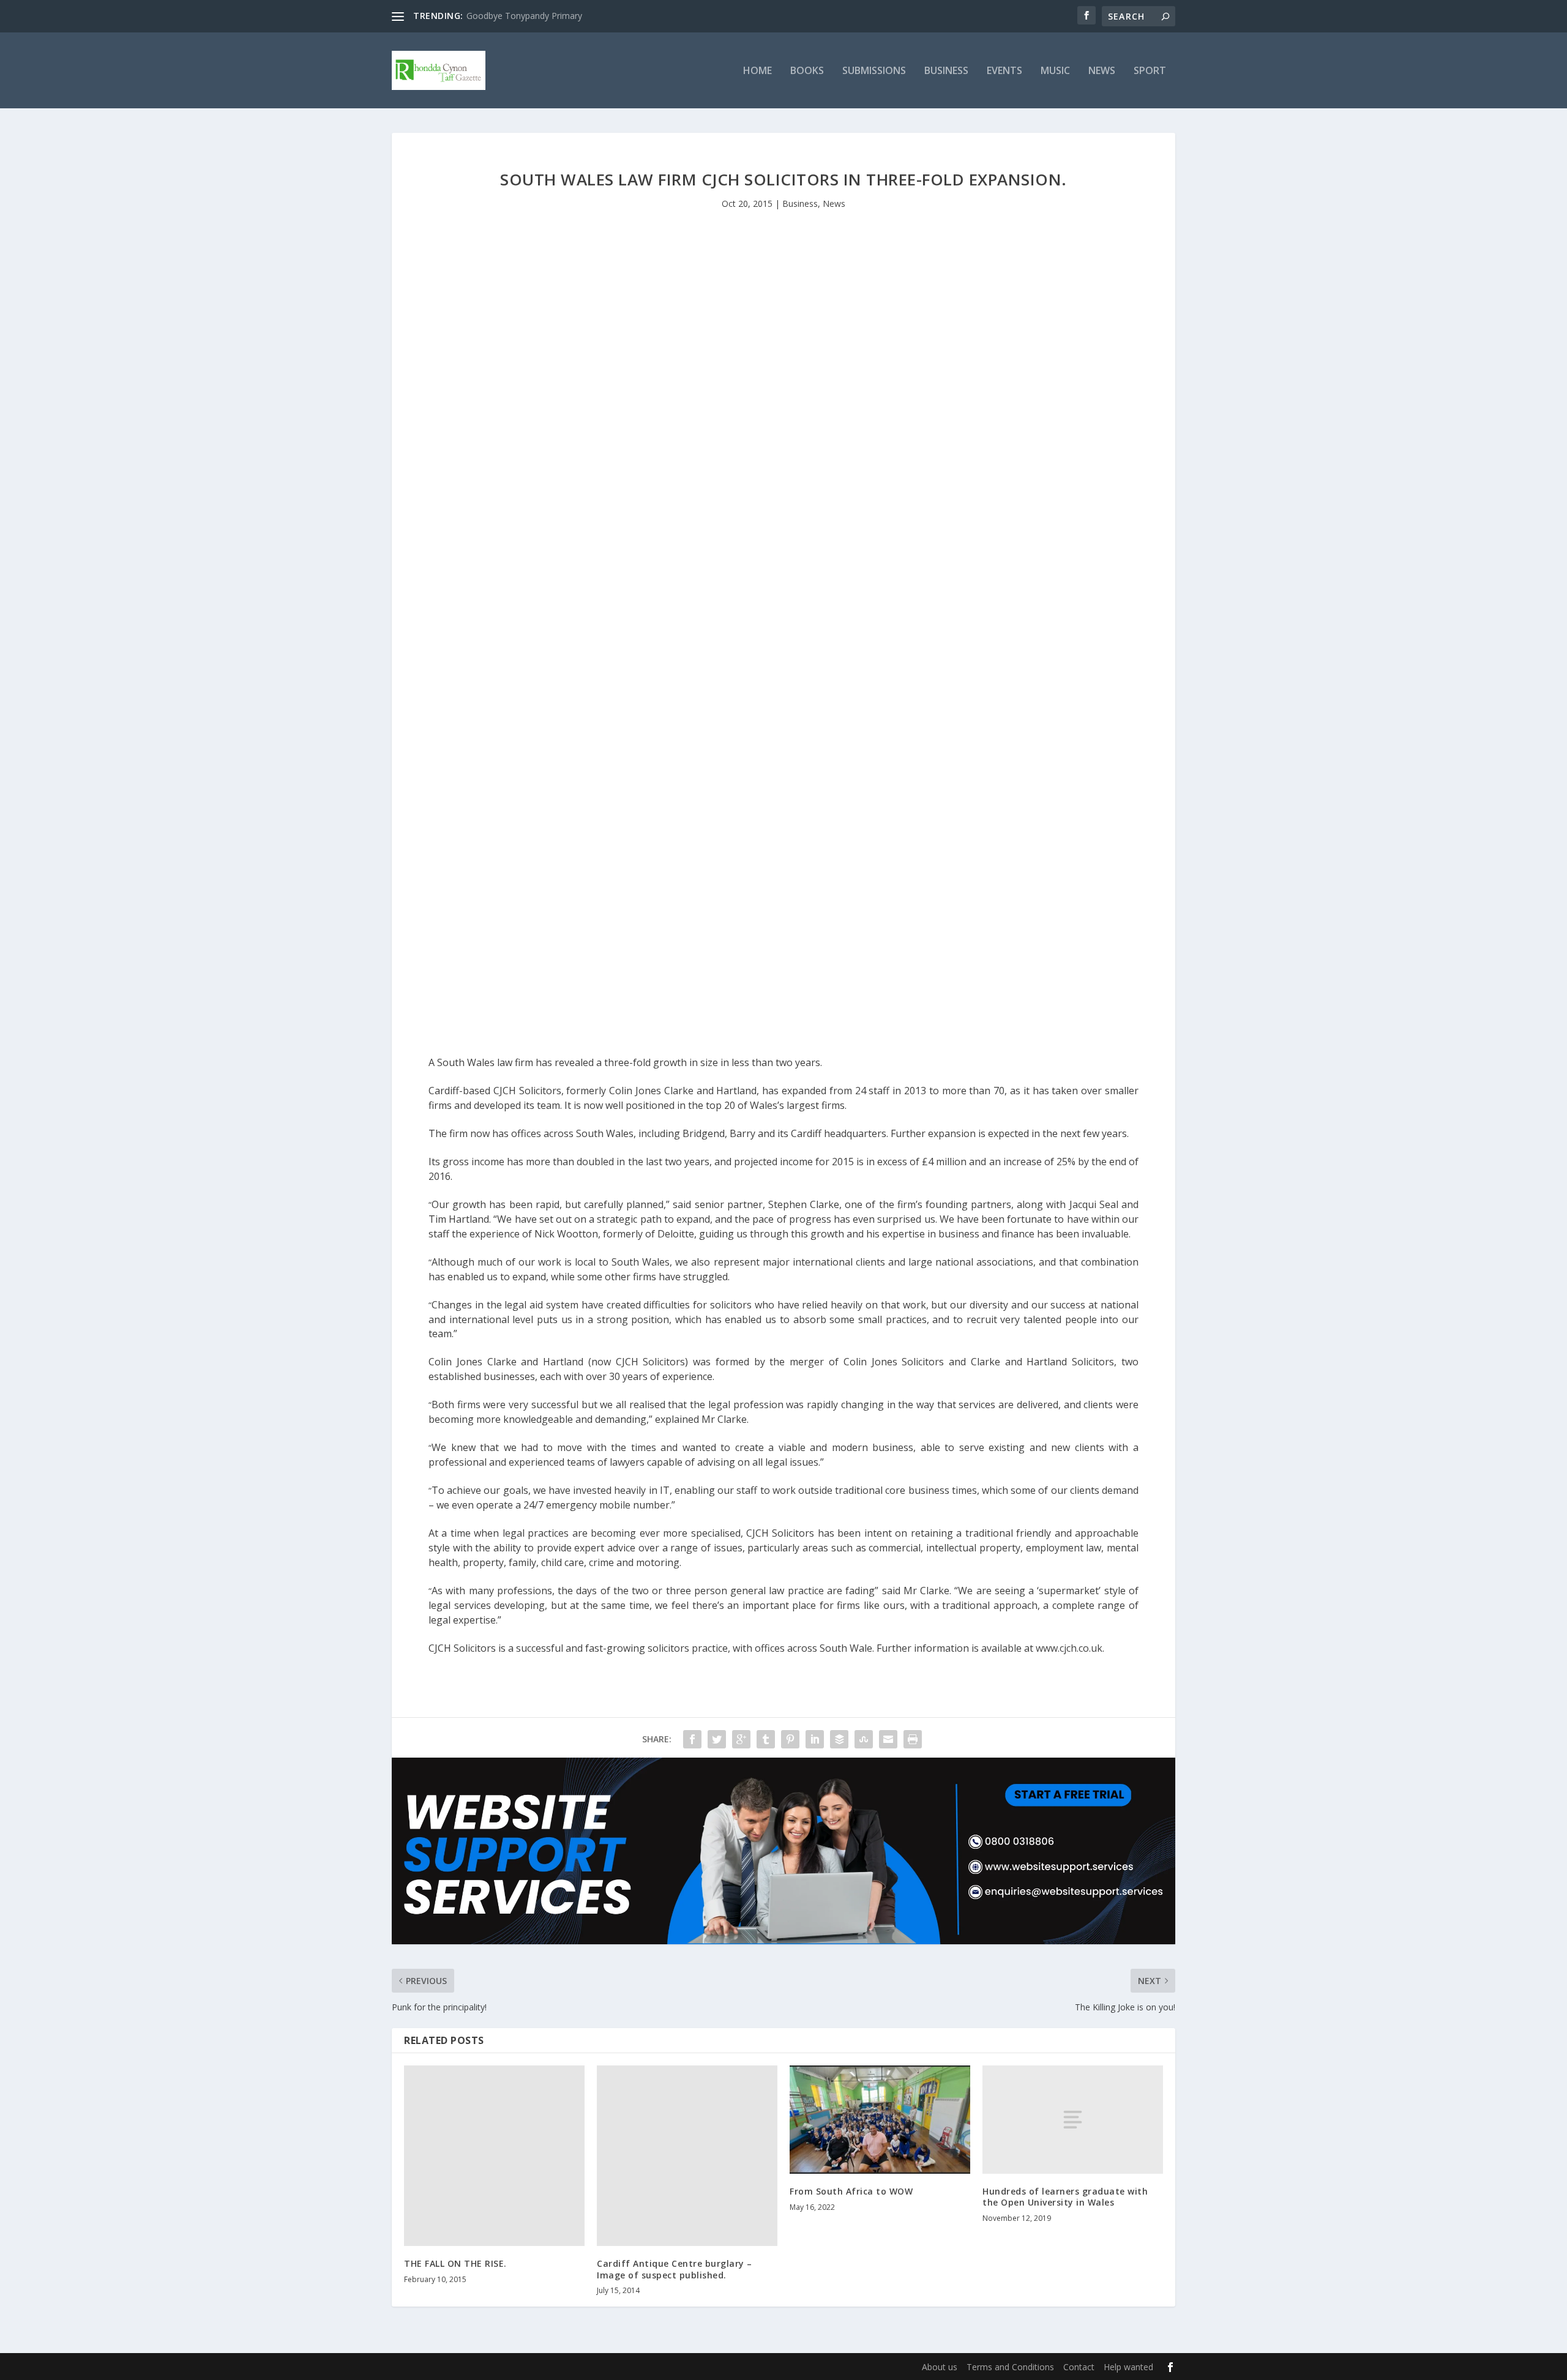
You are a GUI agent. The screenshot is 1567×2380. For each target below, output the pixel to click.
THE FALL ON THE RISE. (455, 2263)
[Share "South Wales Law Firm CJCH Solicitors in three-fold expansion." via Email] (888, 1739)
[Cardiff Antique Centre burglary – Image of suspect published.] (687, 2156)
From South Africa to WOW (851, 2191)
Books (807, 71)
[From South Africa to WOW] (880, 2120)
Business (946, 71)
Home (757, 71)
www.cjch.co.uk (1069, 1648)
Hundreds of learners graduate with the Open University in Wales (1065, 2197)
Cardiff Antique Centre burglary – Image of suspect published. (675, 2269)
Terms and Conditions (1010, 2367)
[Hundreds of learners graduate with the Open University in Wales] (1073, 2120)
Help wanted (1128, 2367)
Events (1004, 71)
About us (940, 2367)
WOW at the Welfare (507, 16)
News (1102, 71)
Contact (1079, 2367)
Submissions (874, 71)
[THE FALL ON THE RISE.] (494, 2156)
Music (1055, 71)
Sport (1150, 71)
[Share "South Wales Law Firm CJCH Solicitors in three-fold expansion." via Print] (913, 1739)
